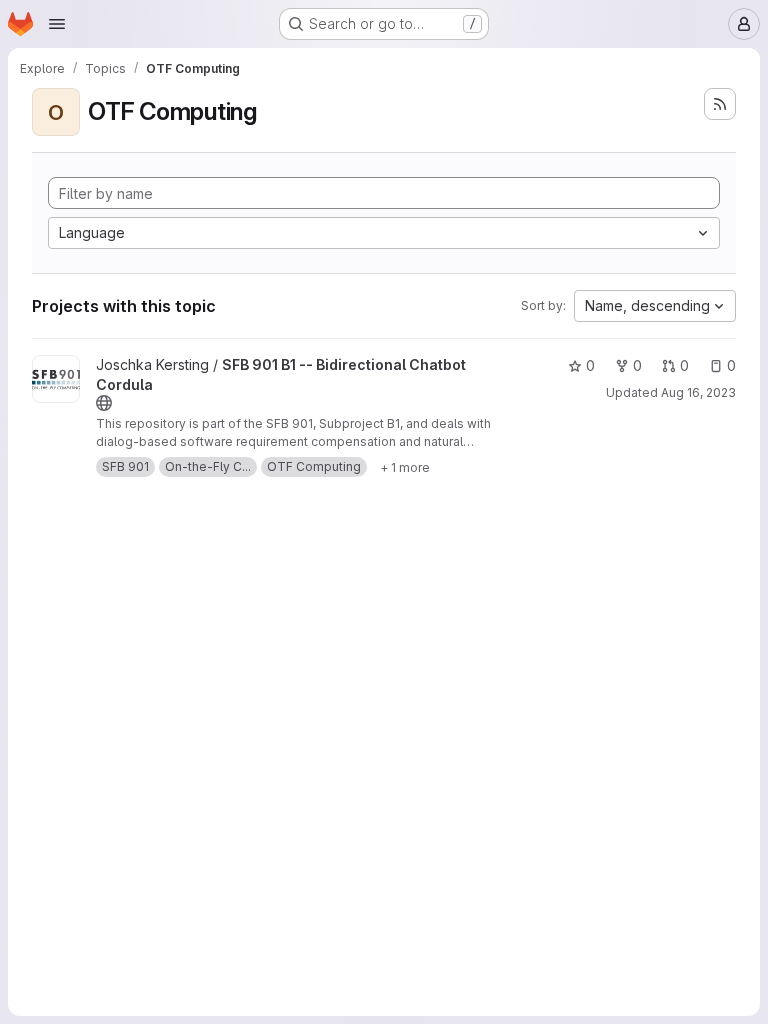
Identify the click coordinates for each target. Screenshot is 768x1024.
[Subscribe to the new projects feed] (720, 104)
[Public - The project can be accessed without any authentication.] (104, 403)
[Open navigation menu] (57, 24)
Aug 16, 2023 (698, 392)
